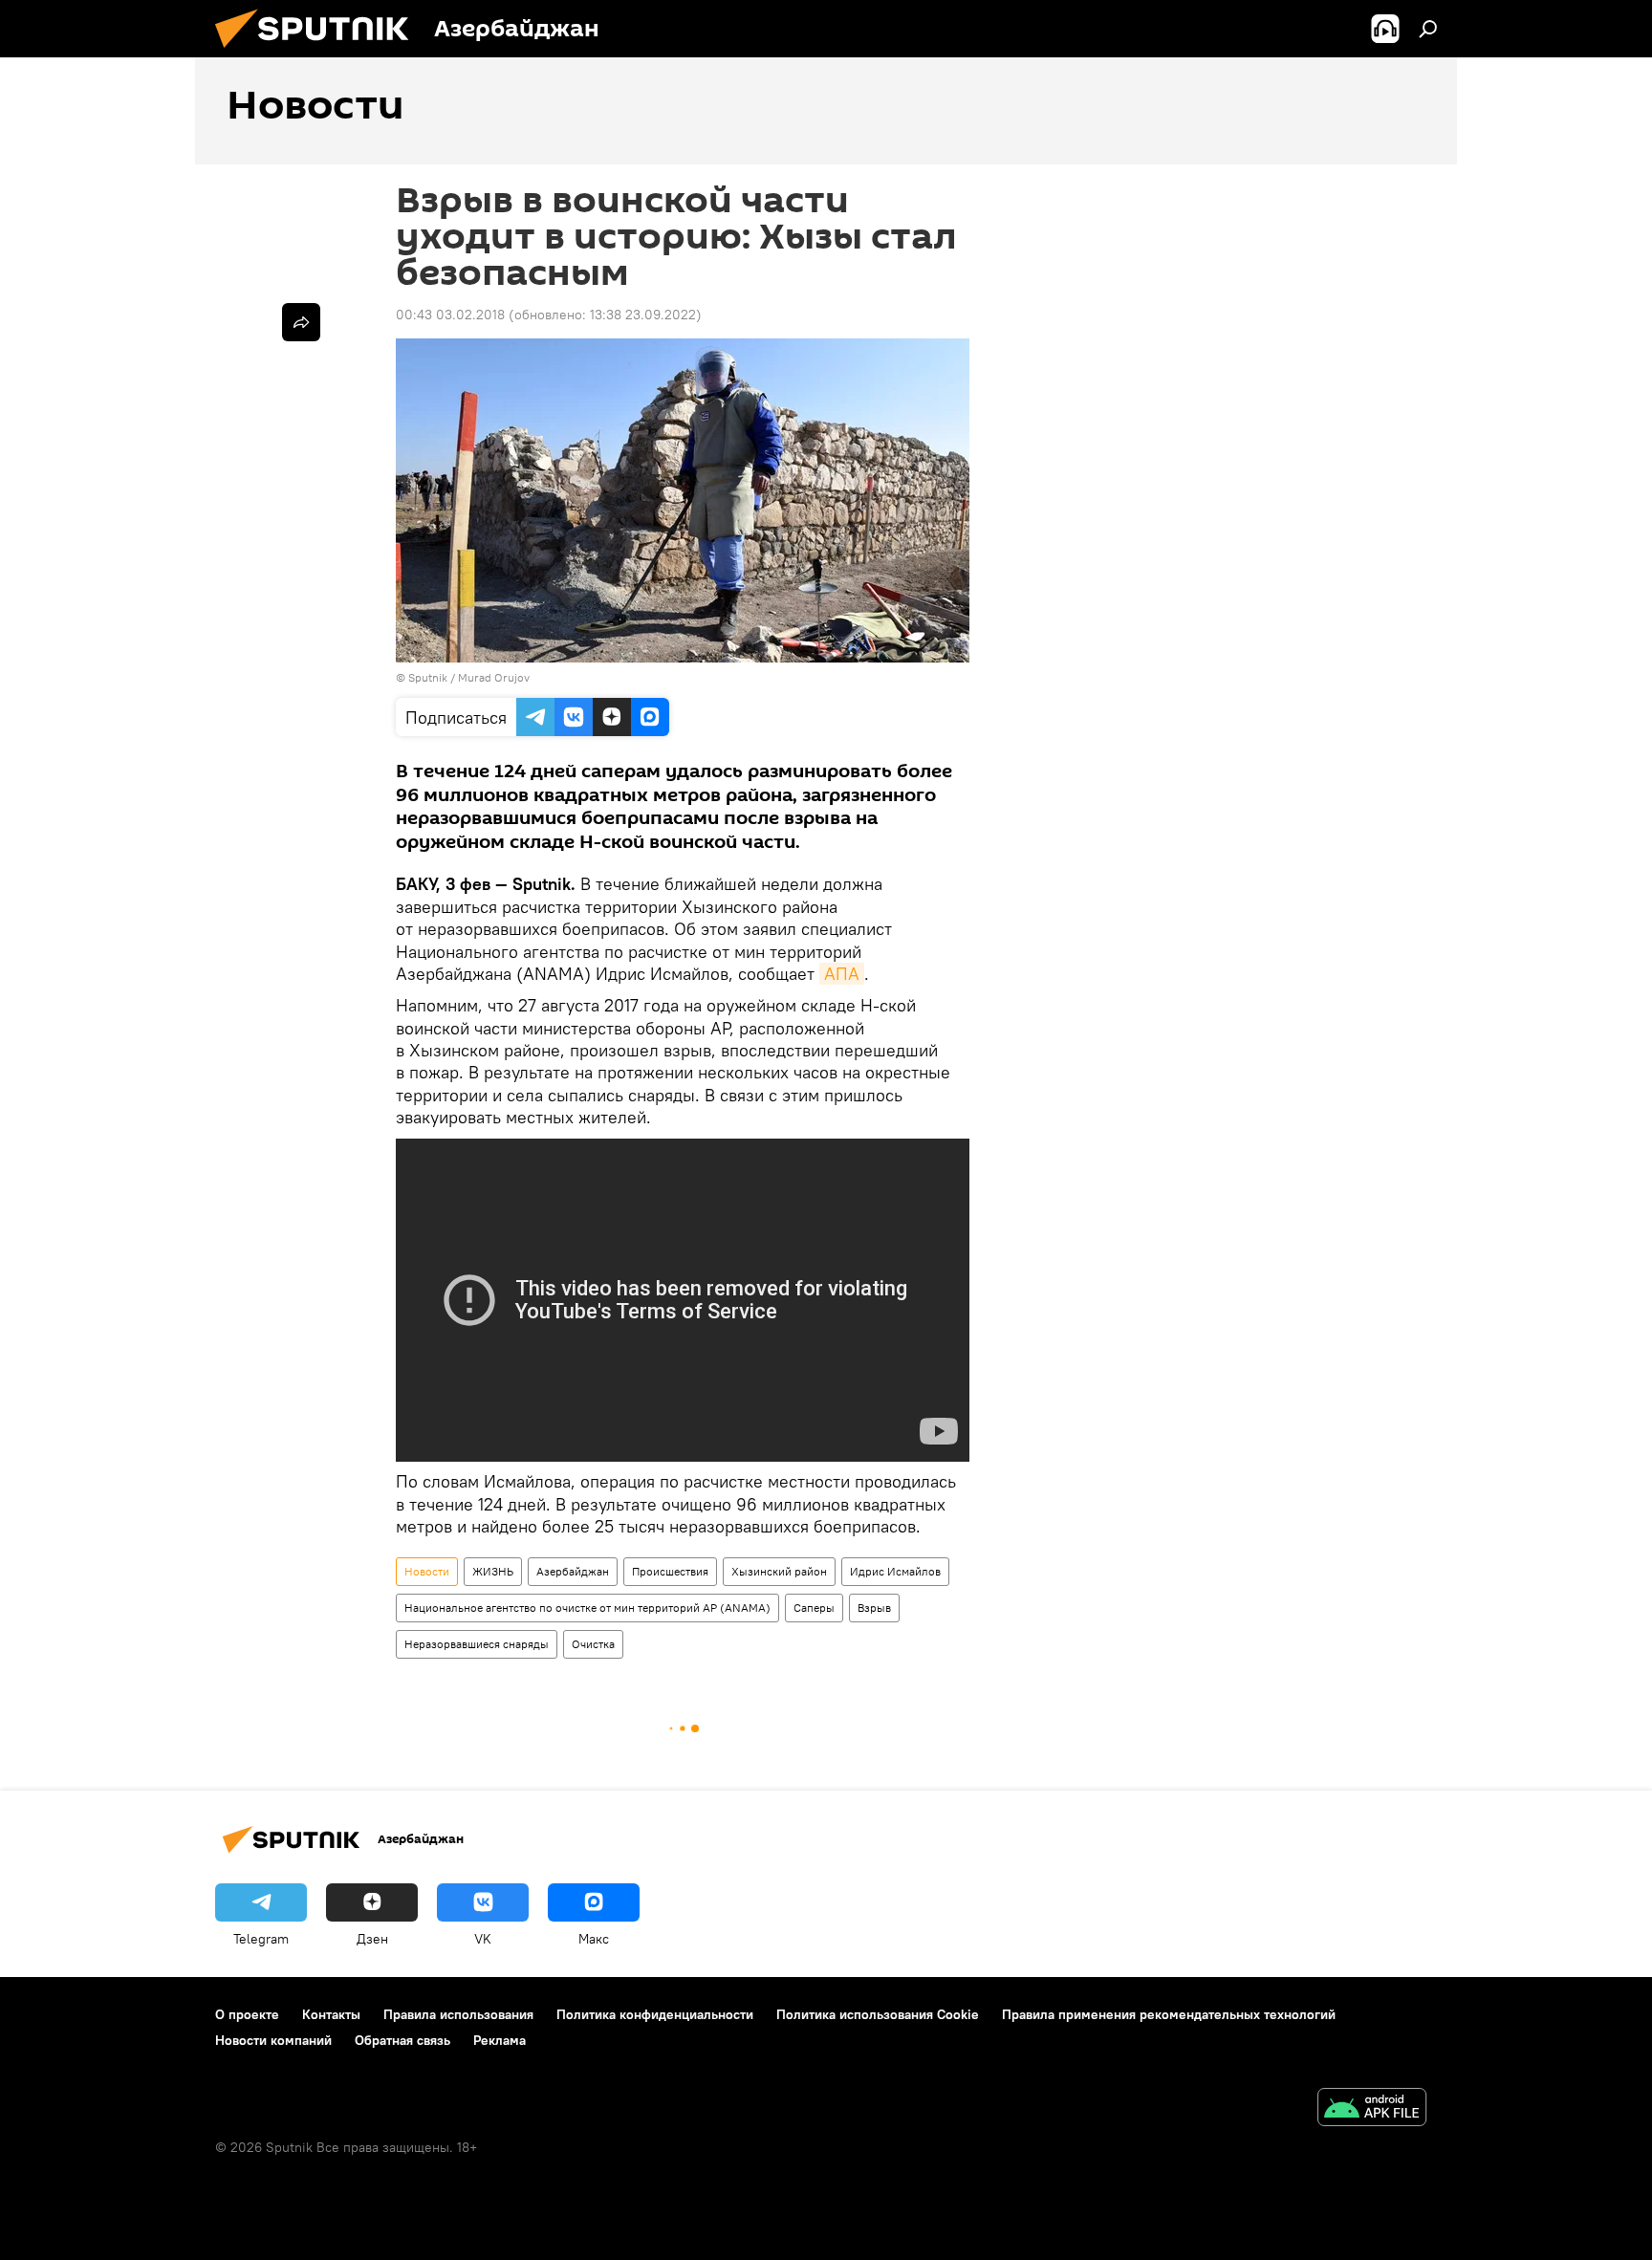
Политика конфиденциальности (655, 2014)
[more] (301, 322)
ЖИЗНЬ (493, 1571)
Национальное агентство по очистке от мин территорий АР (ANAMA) (587, 1608)
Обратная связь (402, 2040)
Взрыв (874, 1608)
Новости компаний (273, 2040)
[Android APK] (1372, 2109)
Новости (427, 1571)
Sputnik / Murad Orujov (469, 677)
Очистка (593, 1644)
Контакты (331, 2014)
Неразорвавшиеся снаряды (477, 1644)
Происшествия (670, 1571)
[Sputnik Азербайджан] (319, 53)
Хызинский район (779, 1571)
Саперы (814, 1608)
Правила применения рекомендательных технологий (1169, 2014)
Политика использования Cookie (878, 2014)
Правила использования (458, 2014)
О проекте (247, 2014)
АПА (842, 974)
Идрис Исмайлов (895, 1571)
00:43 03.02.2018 (450, 315)
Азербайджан (573, 1571)
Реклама (500, 2040)
